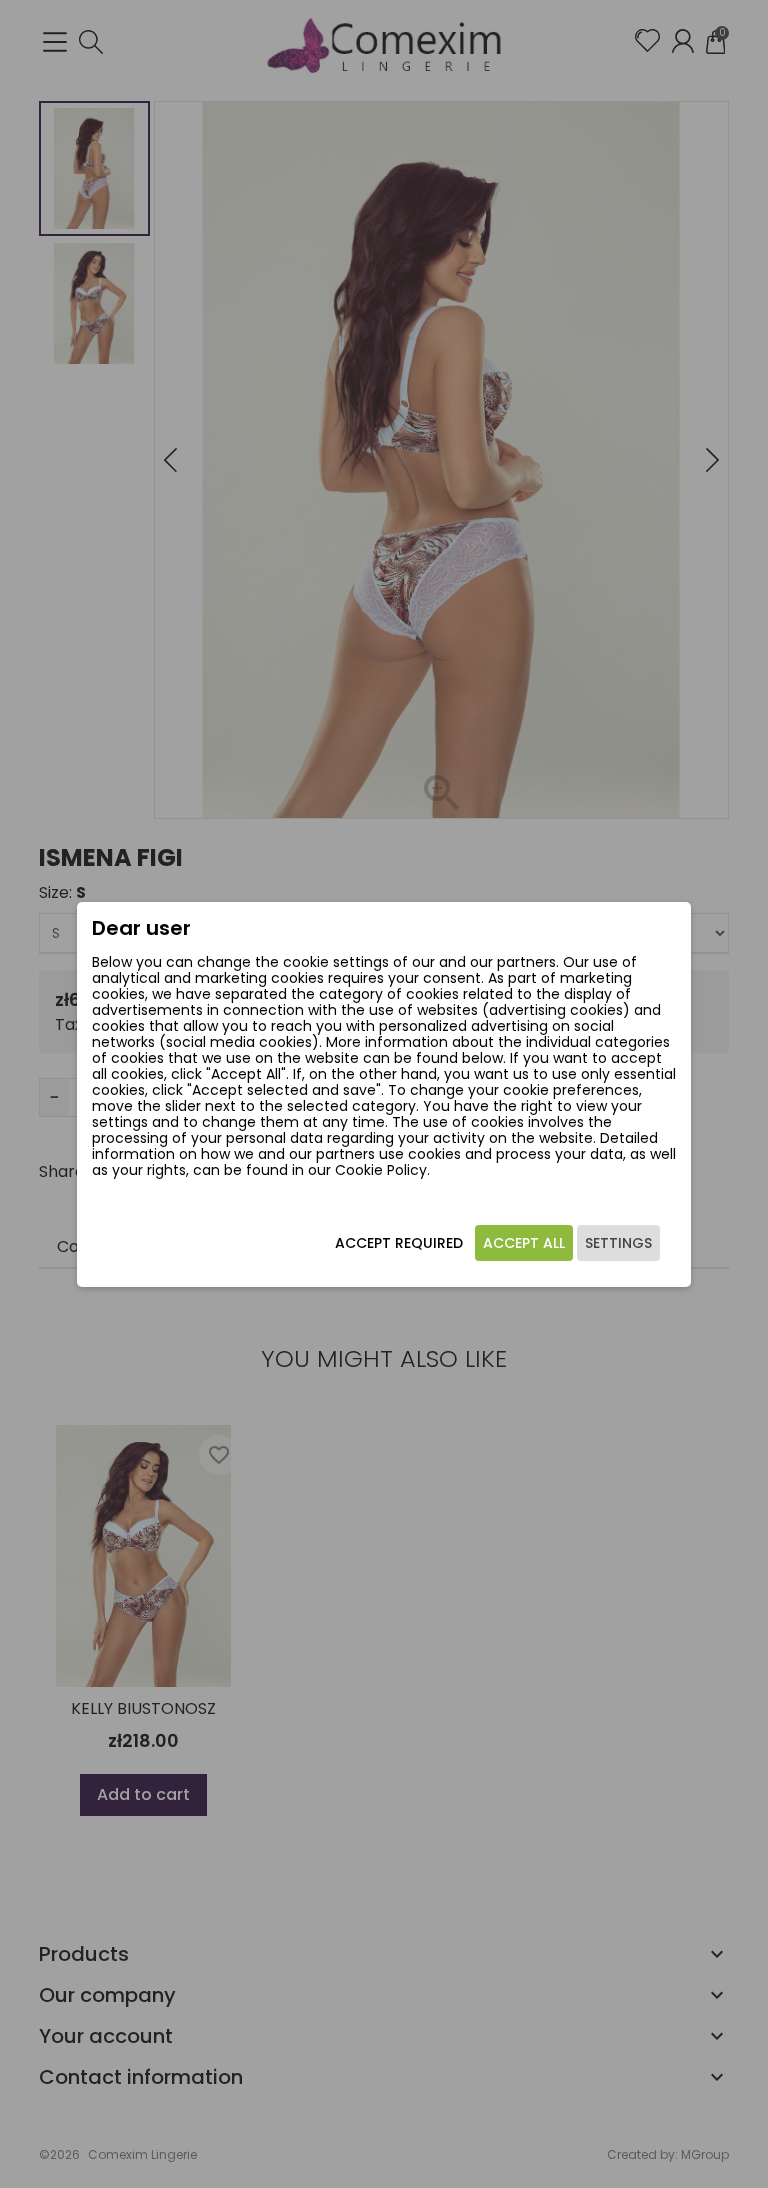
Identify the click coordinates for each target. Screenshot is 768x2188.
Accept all (524, 1243)
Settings (618, 1243)
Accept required (399, 1243)
